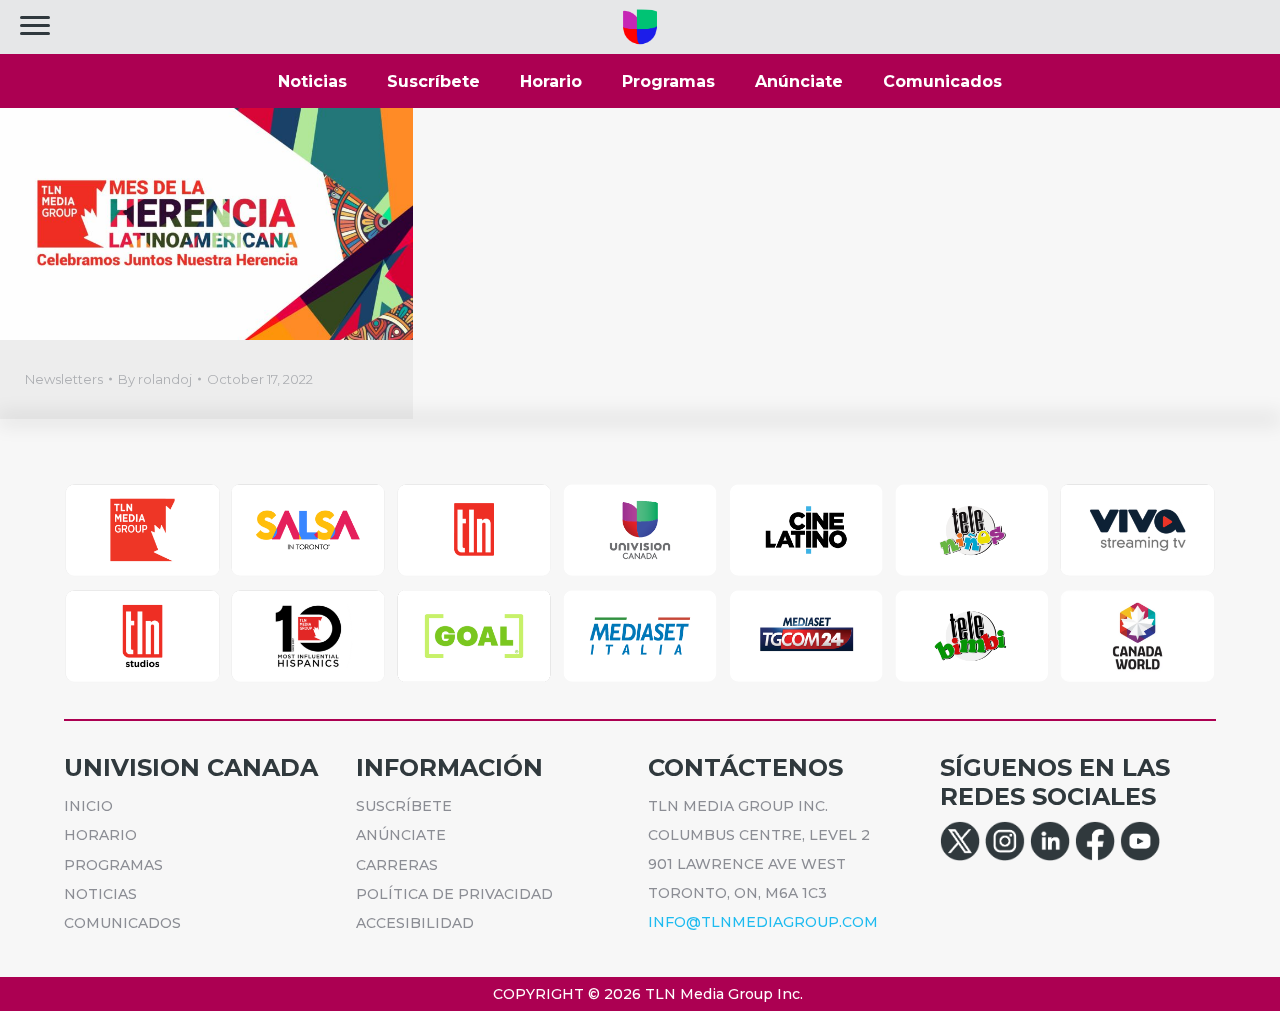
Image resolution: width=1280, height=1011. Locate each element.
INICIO (88, 806)
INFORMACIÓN (449, 767)
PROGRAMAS (113, 865)
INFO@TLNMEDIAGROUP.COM (763, 922)
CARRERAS (397, 865)
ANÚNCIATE (401, 835)
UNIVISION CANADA (191, 767)
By (155, 379)
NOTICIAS (100, 894)
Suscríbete (433, 81)
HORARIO (100, 835)
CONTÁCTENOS (745, 767)
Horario (551, 81)
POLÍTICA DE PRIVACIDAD (454, 894)
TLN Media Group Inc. (724, 994)
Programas (668, 81)
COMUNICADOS (122, 923)
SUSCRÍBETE (404, 806)
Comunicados (942, 81)
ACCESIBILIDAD (415, 923)
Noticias (312, 81)
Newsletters (64, 379)
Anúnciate (799, 81)
